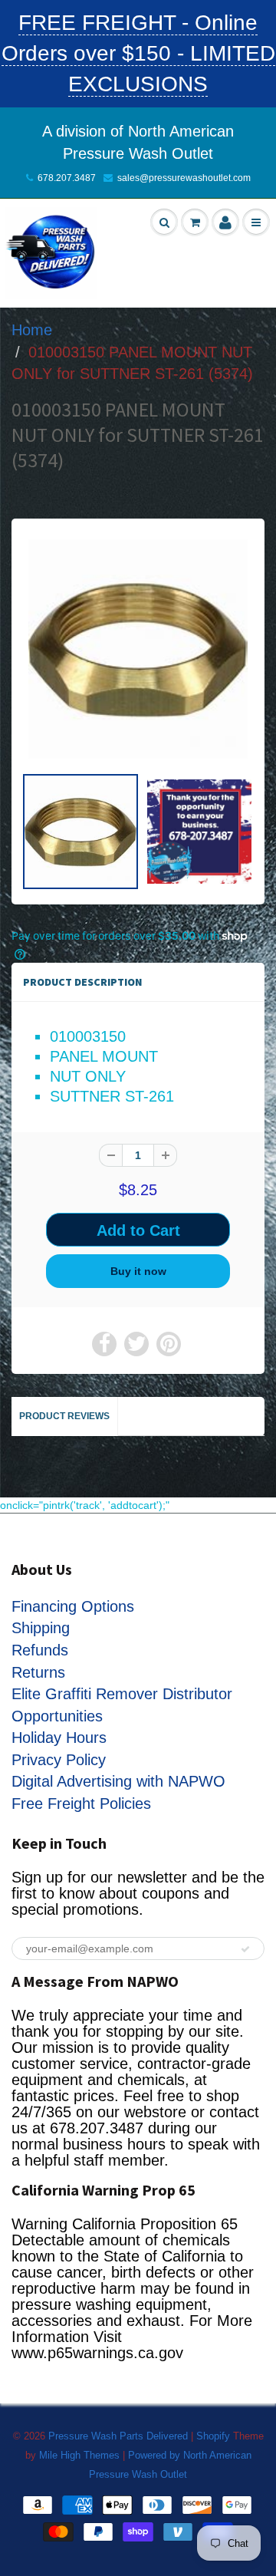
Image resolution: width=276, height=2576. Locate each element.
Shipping (41, 1628)
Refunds (40, 1650)
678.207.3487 (67, 178)
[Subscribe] (245, 1949)
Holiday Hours (59, 1738)
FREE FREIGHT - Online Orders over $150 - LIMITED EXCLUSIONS (138, 53)
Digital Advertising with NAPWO (118, 1781)
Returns (38, 1672)
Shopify (213, 2436)
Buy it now (138, 1271)
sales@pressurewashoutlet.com (184, 178)
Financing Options (73, 1606)
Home (32, 330)
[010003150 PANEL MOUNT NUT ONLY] (138, 649)
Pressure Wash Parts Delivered (118, 2436)
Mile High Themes (79, 2455)
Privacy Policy (59, 1760)
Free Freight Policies (81, 1804)
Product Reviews (64, 1416)
